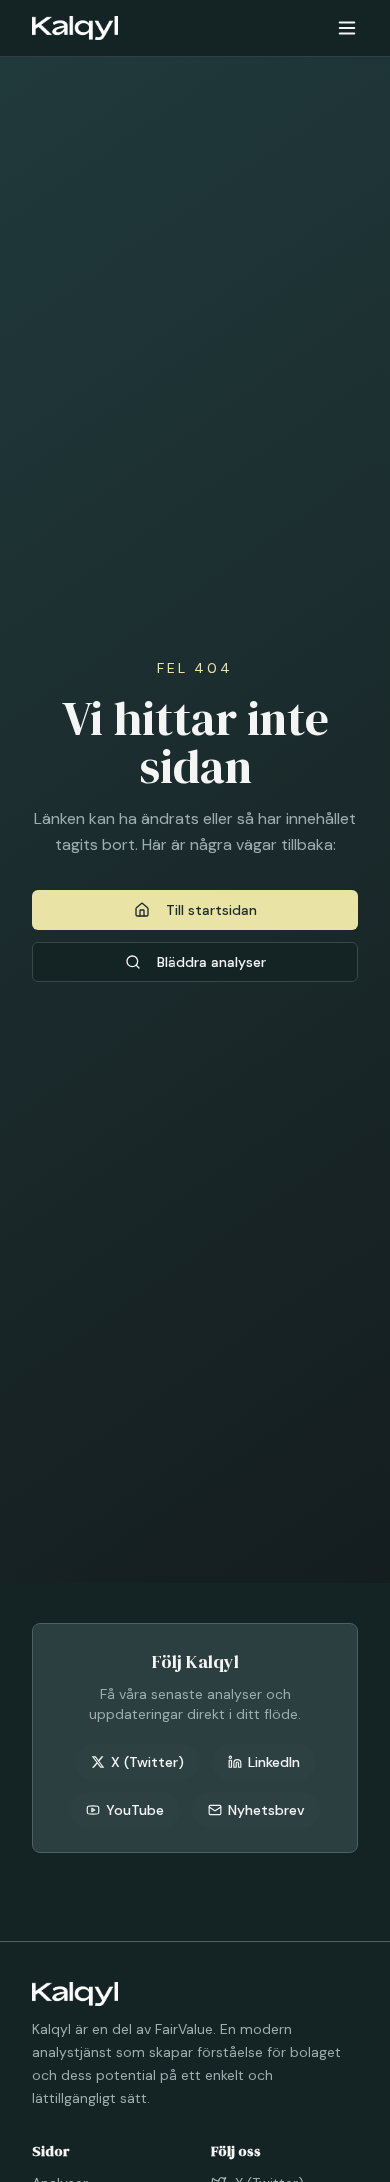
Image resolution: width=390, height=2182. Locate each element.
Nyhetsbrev (266, 1810)
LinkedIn (274, 1762)
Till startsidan (211, 910)
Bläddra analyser (211, 962)
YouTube (135, 1810)
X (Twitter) (147, 1762)
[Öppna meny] (347, 28)
